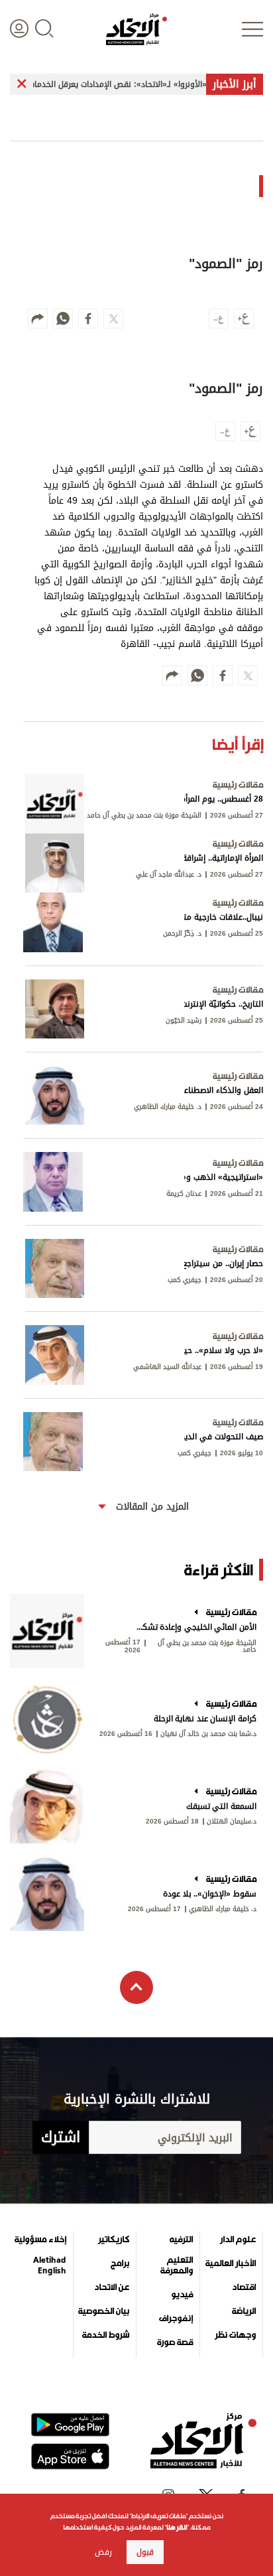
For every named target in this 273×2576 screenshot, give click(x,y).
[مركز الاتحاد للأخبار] (136, 29)
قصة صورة (175, 2342)
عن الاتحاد (112, 2287)
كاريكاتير (114, 2240)
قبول (145, 2552)
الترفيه (181, 2240)
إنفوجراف (176, 2319)
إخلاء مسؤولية (40, 2240)
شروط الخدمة (106, 2335)
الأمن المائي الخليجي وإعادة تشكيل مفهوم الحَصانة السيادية (195, 1627)
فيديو (182, 2295)
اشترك (61, 2137)
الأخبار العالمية (231, 2263)
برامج (120, 2263)
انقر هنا (177, 2527)
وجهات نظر (235, 2335)
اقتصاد (244, 2287)
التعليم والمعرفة (177, 2265)
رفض (103, 2552)
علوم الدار (238, 2240)
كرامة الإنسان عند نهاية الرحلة (205, 1719)
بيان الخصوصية (104, 2311)
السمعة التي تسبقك (221, 1806)
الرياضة (244, 2311)
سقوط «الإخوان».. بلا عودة (210, 1894)
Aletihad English (50, 2265)
